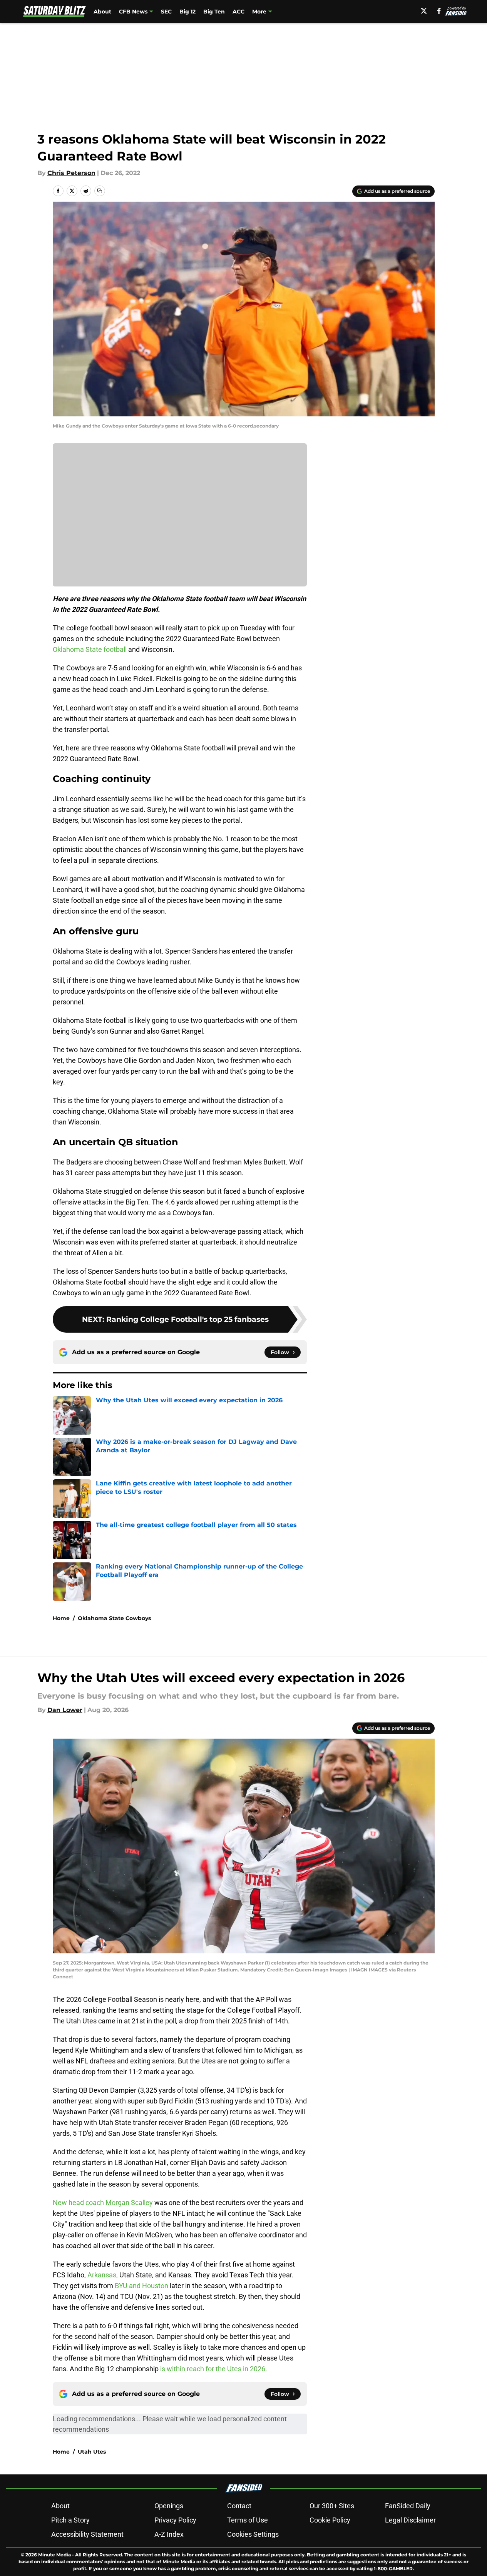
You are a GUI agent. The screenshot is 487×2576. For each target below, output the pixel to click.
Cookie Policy (330, 2520)
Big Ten (214, 12)
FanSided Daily (408, 2506)
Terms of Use (248, 2520)
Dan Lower (65, 1710)
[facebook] (439, 11)
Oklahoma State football (90, 649)
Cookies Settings (253, 2534)
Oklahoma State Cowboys (114, 1618)
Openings (169, 2506)
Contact (239, 2506)
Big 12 (187, 12)
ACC (238, 12)
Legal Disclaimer (410, 2520)
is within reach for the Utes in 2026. (214, 2369)
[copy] (100, 191)
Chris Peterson (71, 173)
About (102, 12)
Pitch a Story (70, 2520)
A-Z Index (169, 2534)
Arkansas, (103, 2275)
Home (61, 1618)
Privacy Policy (175, 2520)
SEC (166, 12)
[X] (424, 11)
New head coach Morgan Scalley (103, 2203)
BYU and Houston (141, 2286)
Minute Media (54, 2555)
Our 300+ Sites (332, 2506)
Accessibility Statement (87, 2534)
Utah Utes (92, 2452)
